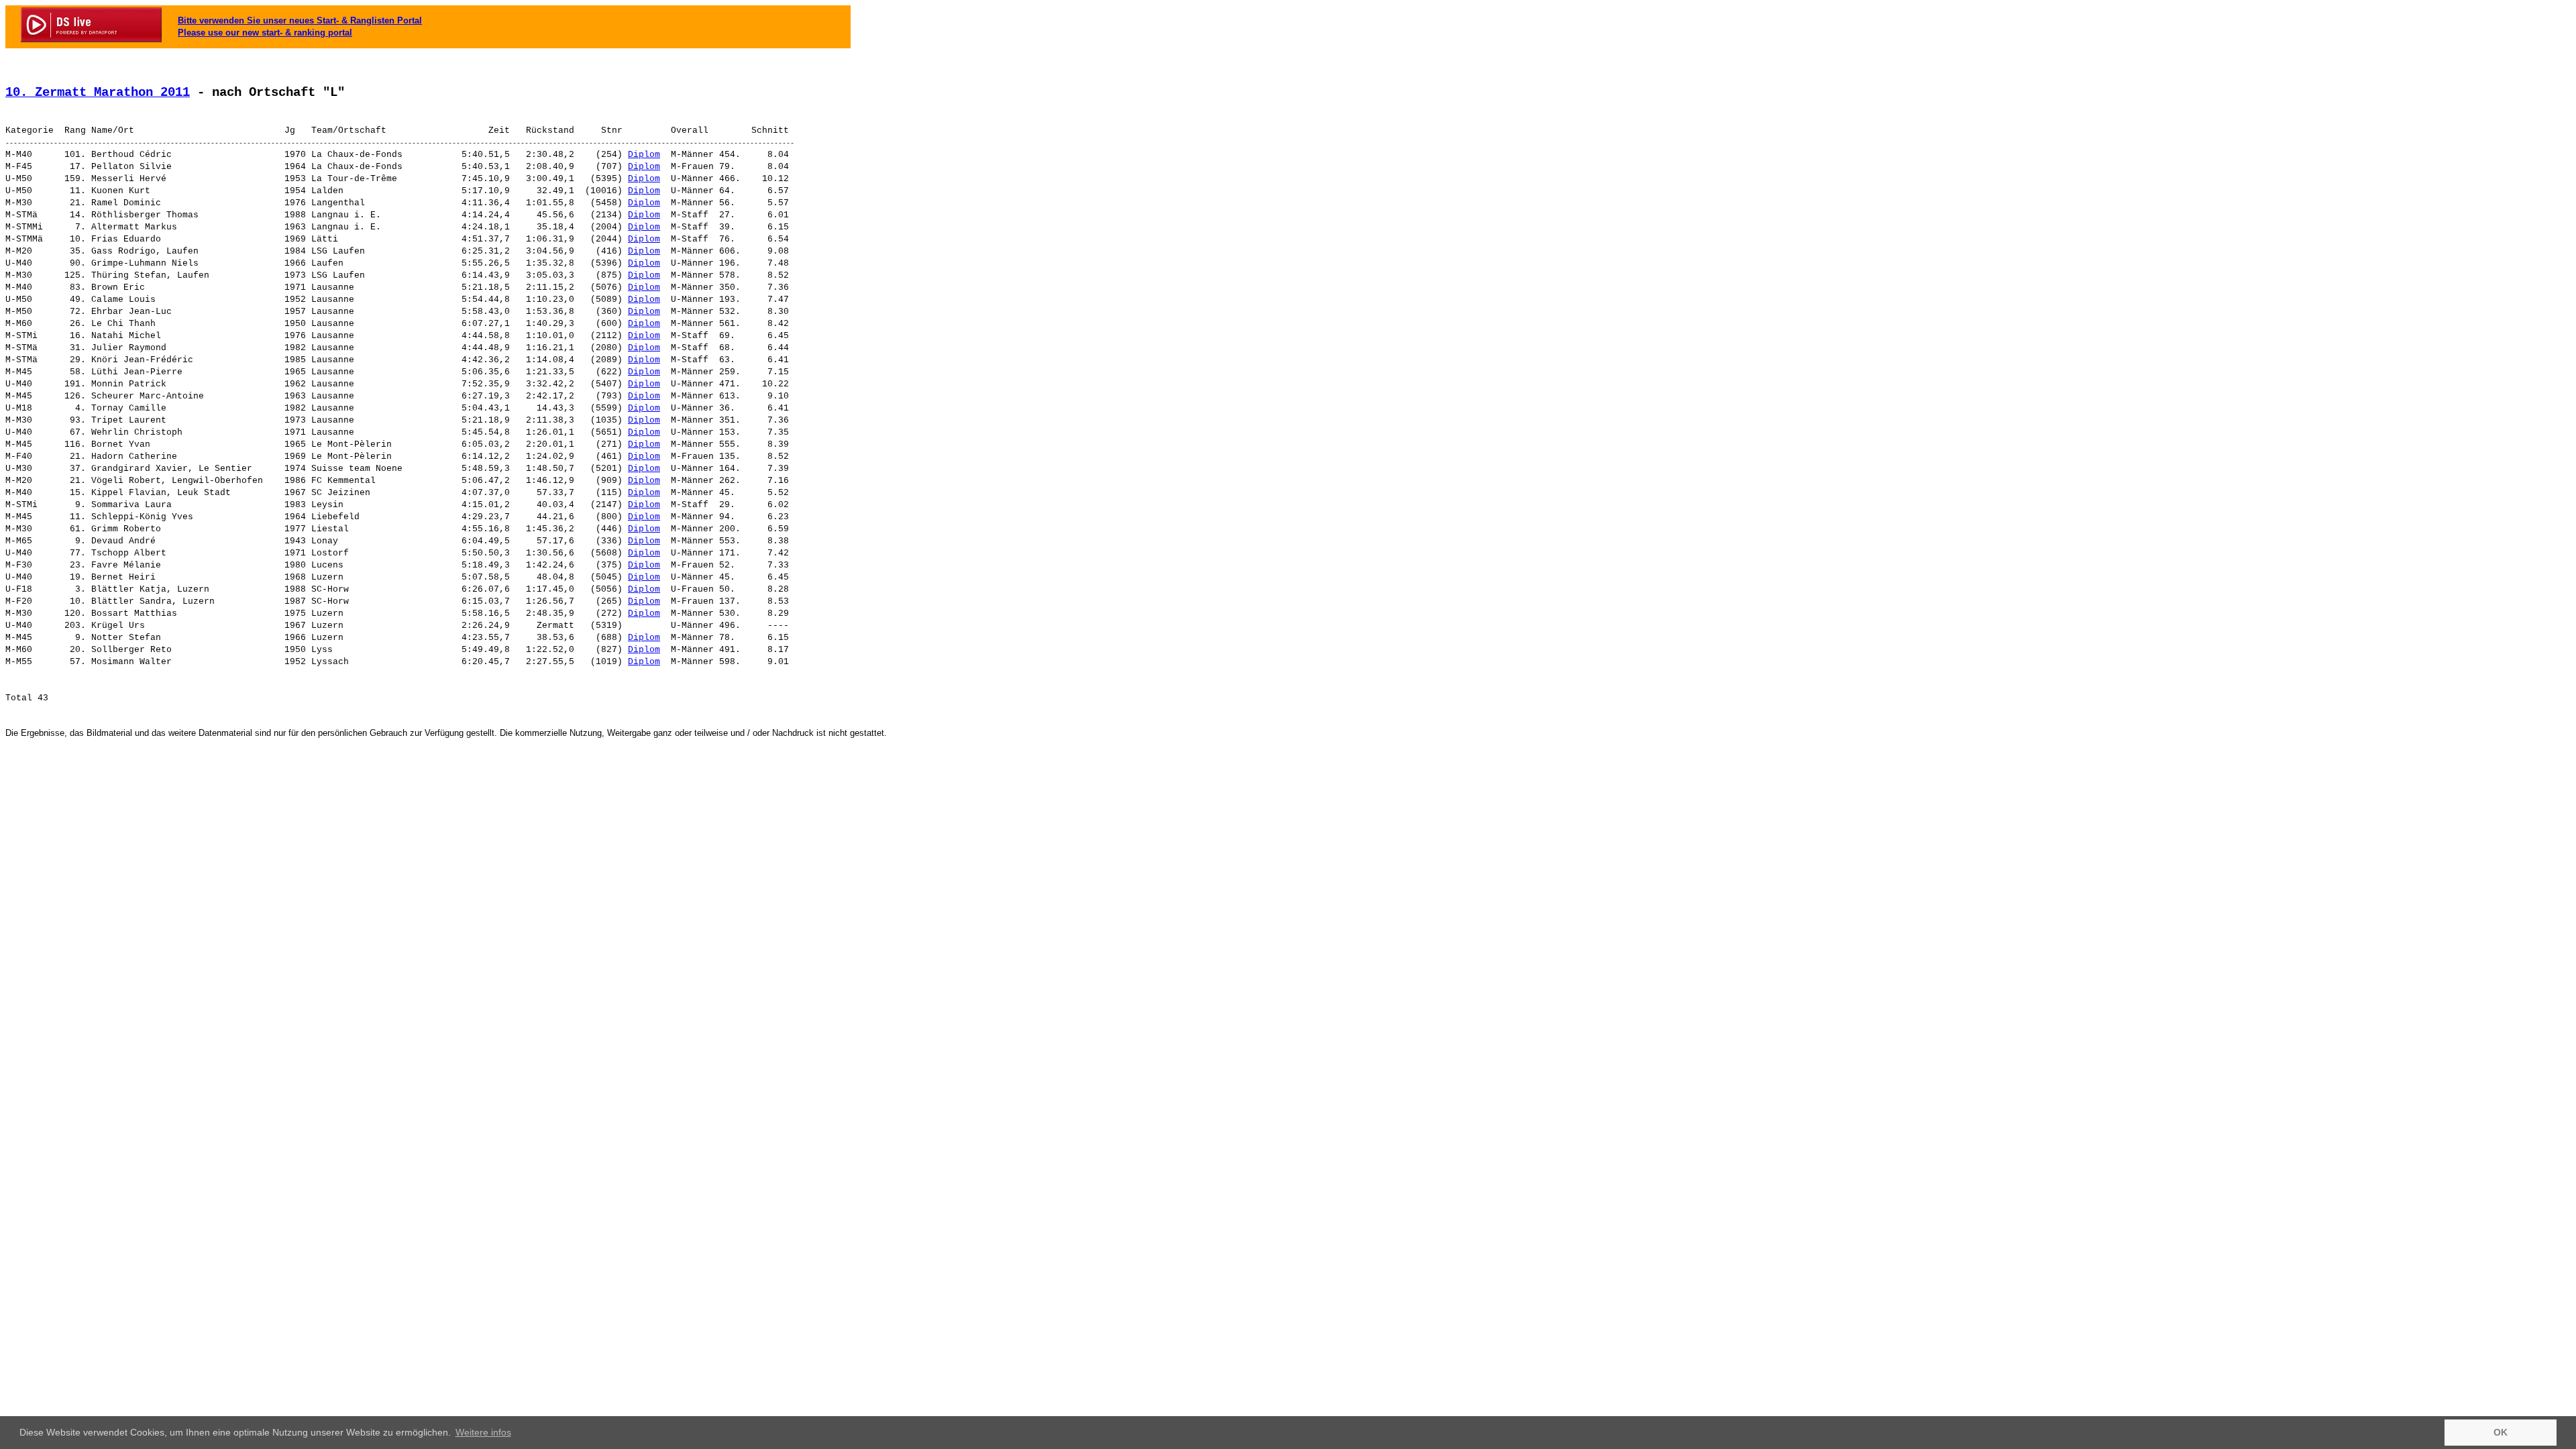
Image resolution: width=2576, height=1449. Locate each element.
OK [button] (2501, 1432)
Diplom (644, 155)
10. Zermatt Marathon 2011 (98, 93)
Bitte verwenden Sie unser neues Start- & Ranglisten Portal (300, 20)
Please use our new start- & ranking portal (265, 33)
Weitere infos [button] (483, 1432)
